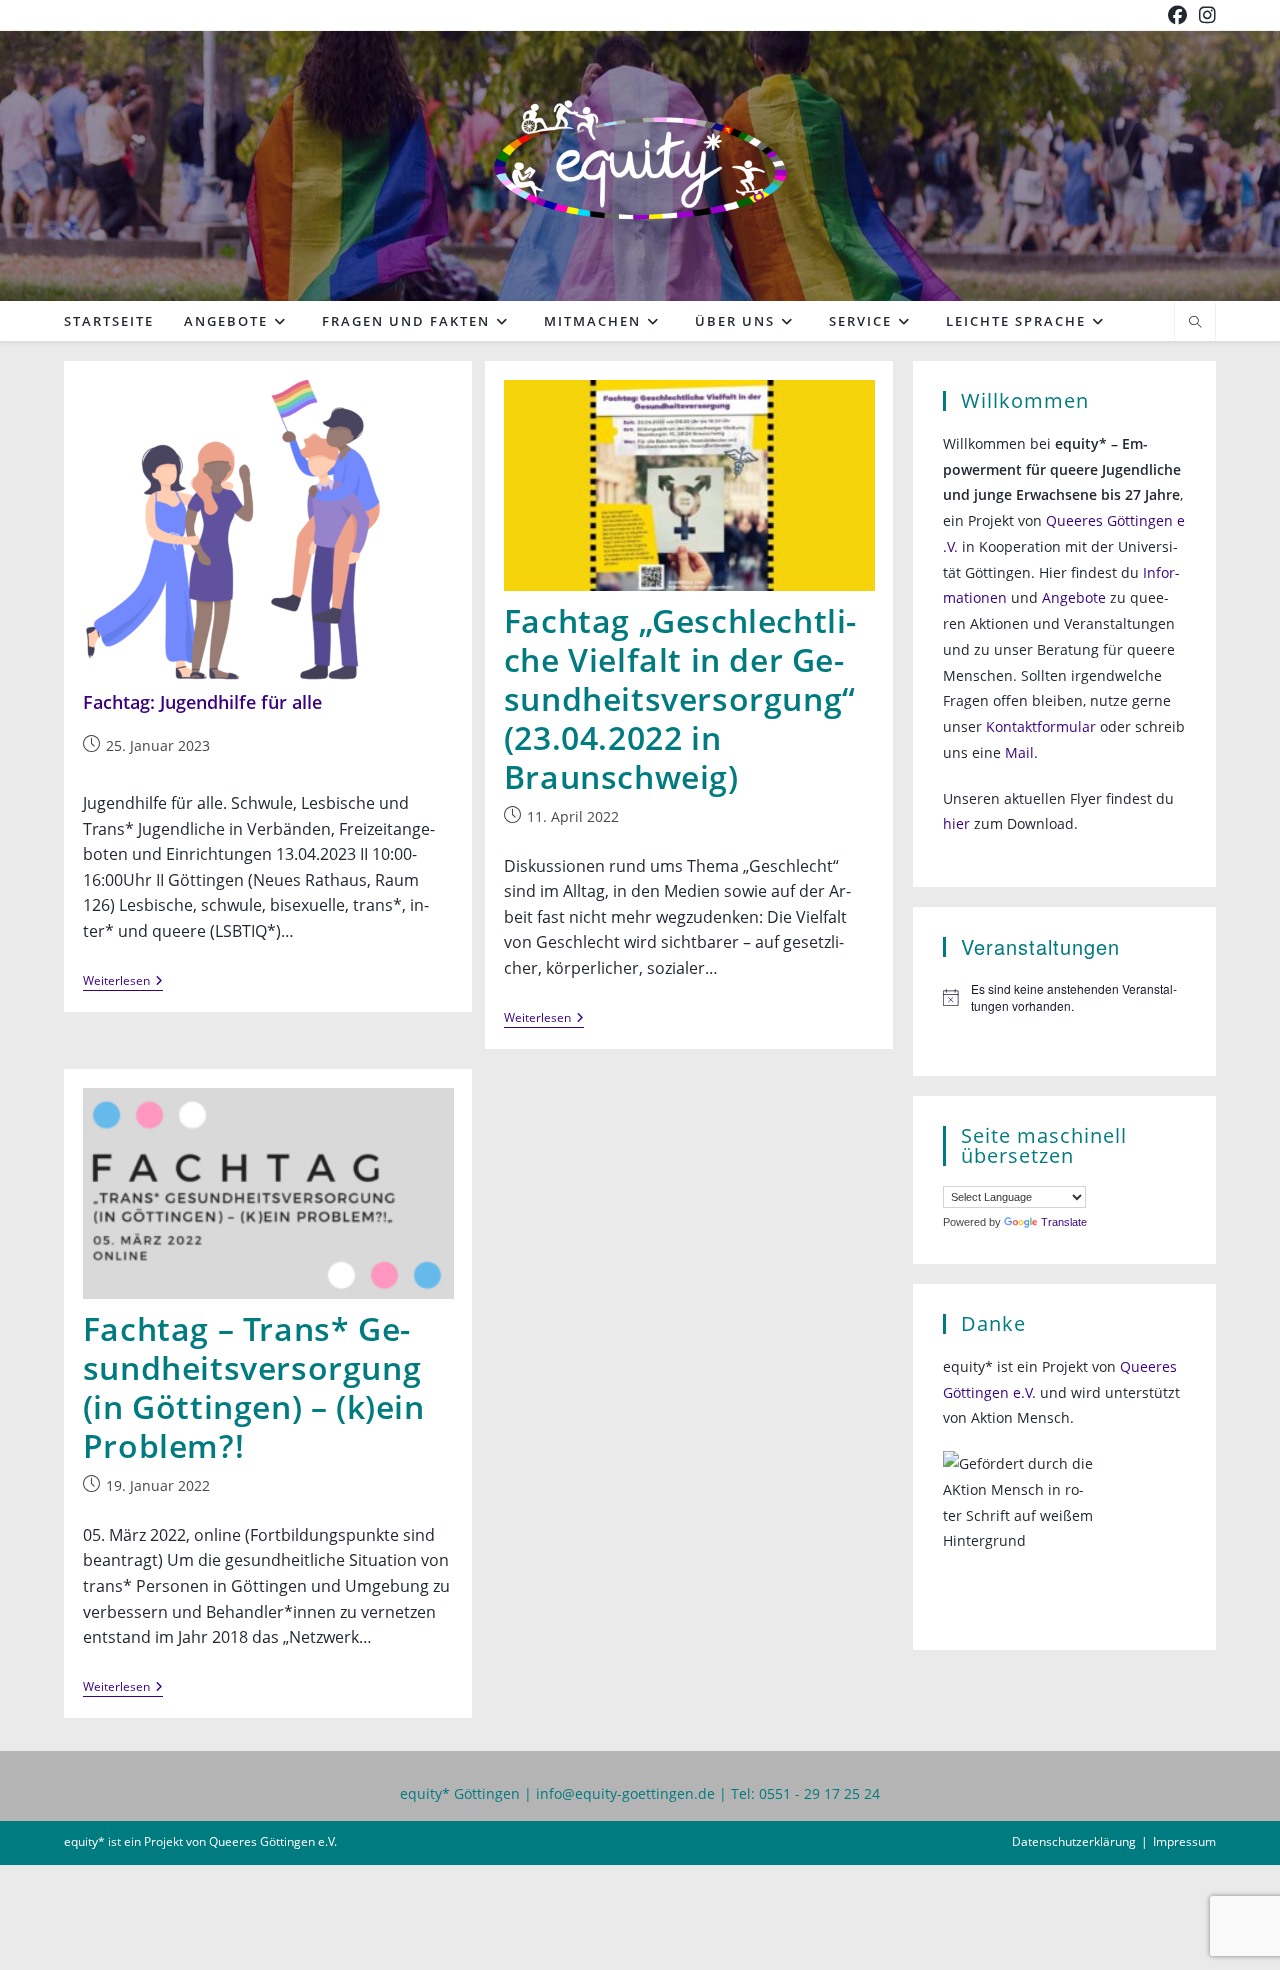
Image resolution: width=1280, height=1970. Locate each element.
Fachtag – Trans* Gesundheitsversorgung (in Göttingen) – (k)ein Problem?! (254, 1386)
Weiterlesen (123, 982)
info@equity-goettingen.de (625, 1793)
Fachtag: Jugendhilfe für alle (202, 702)
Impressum (1184, 1841)
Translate (1064, 1222)
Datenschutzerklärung (1074, 1841)
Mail (1019, 752)
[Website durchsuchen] (1195, 323)
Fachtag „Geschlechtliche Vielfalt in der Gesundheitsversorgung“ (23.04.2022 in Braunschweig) (680, 698)
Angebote (1074, 597)
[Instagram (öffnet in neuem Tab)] (1204, 15)
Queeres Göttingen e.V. (273, 1841)
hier (956, 823)
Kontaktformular (1041, 726)
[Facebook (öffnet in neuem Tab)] (1177, 15)
